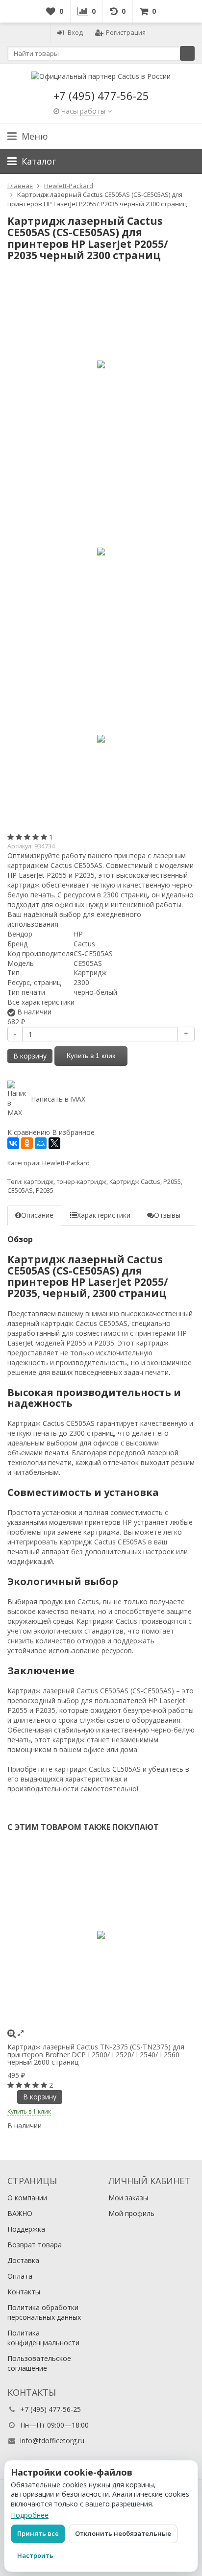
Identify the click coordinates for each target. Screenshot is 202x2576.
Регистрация (126, 32)
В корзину (30, 1056)
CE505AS (20, 1191)
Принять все (38, 2533)
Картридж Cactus (135, 1182)
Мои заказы (128, 2198)
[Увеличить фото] (12, 2033)
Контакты (24, 2292)
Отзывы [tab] (167, 1215)
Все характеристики (41, 1002)
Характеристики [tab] (104, 1215)
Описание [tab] (37, 1215)
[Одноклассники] (27, 1143)
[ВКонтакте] (13, 1143)
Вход (75, 32)
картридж (39, 1182)
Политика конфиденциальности (43, 2338)
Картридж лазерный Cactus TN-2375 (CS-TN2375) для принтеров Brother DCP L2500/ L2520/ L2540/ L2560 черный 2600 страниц (96, 2054)
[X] (54, 1143)
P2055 (172, 1182)
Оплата (20, 2276)
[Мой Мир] (41, 1143)
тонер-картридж (81, 1182)
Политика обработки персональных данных (44, 2312)
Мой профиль (131, 2213)
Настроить (35, 2555)
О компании (27, 2198)
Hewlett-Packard (66, 1163)
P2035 (45, 1191)
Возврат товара (35, 2245)
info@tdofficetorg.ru (52, 2441)
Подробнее (30, 2515)
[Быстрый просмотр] (21, 2033)
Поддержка (26, 2229)
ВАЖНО (20, 2213)
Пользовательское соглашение (39, 2363)
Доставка (23, 2260)
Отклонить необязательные (123, 2533)
